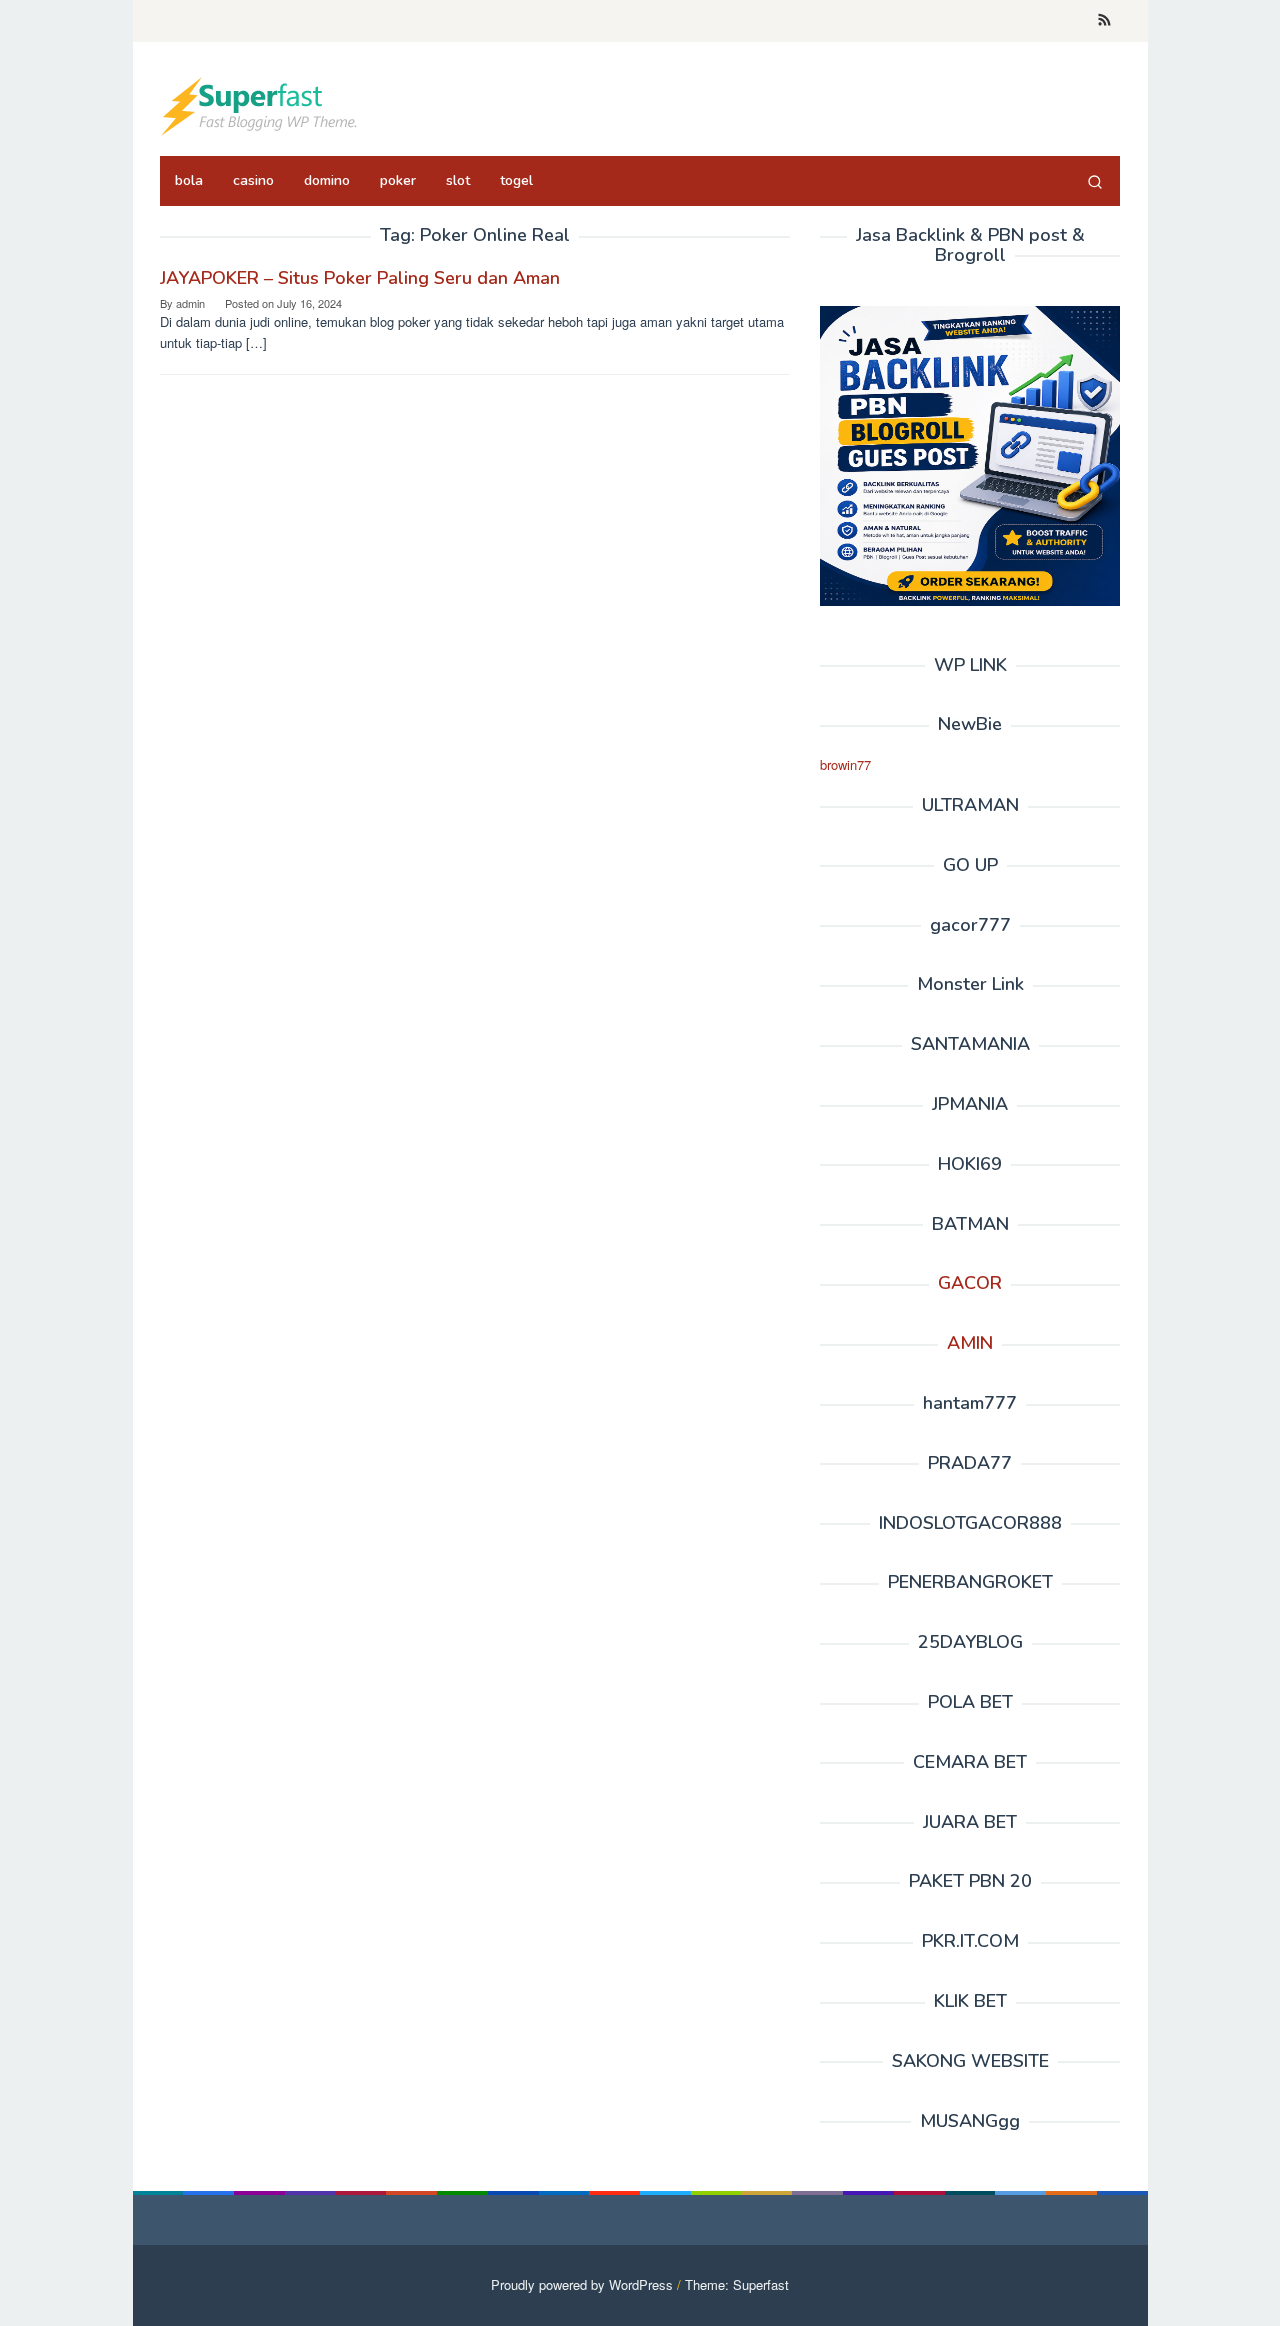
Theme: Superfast (737, 2284)
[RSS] (1104, 21)
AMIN (970, 1343)
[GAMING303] (260, 104)
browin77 (845, 764)
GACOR (970, 1283)
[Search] (1095, 181)
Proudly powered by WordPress (582, 2284)
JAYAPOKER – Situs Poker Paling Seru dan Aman (360, 278)
